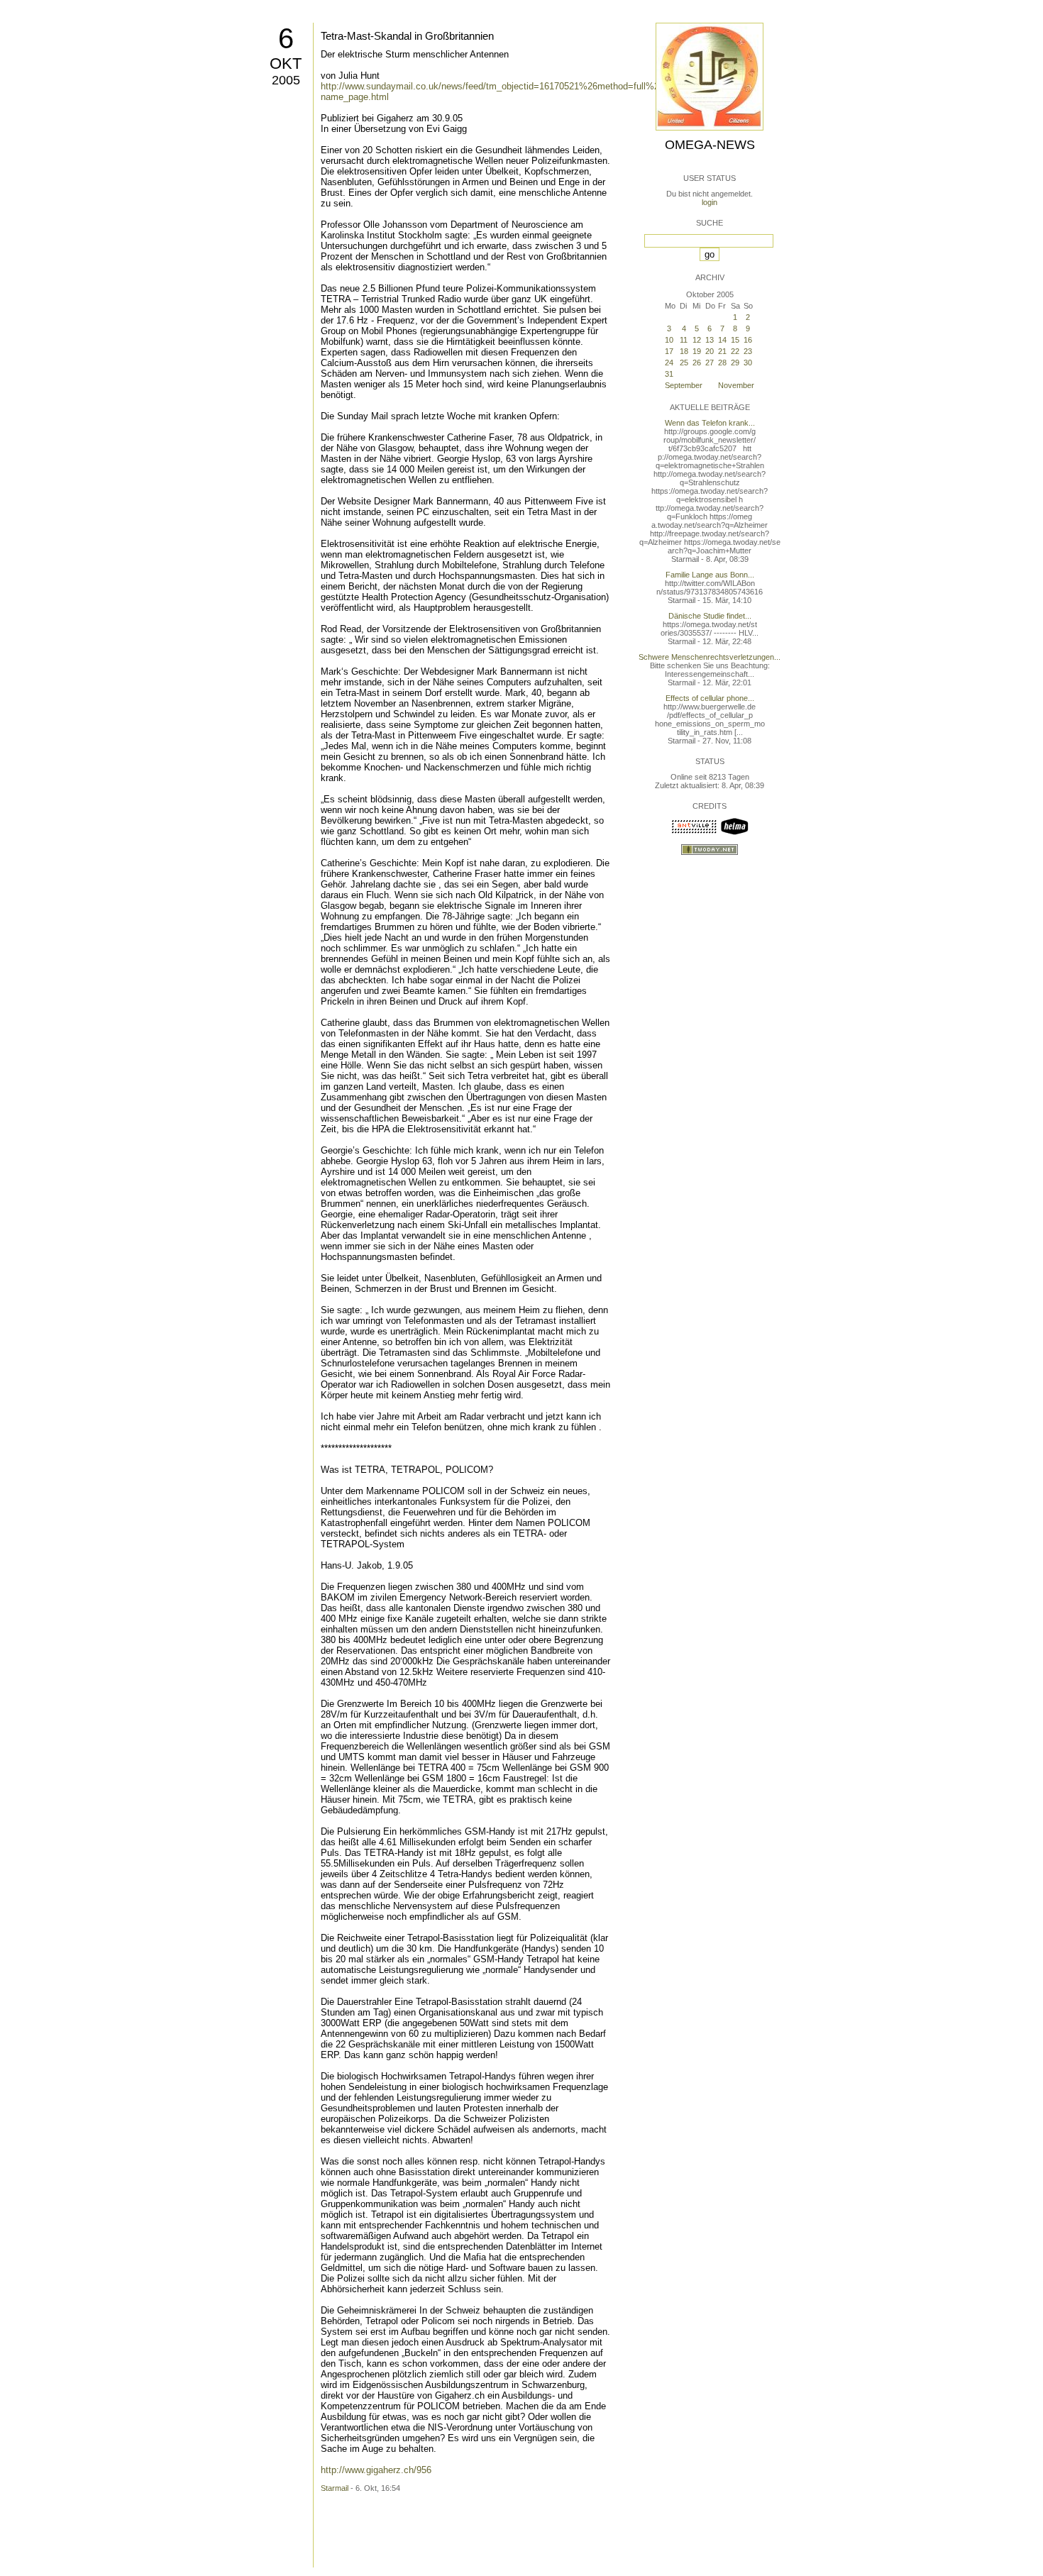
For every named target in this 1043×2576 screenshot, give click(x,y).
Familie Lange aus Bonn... (710, 575)
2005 (286, 80)
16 (748, 340)
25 (684, 363)
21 (722, 351)
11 (684, 340)
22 (735, 351)
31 (669, 374)
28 (722, 363)
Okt (286, 63)
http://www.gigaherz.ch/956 (376, 2470)
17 (669, 351)
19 (697, 351)
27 (710, 363)
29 (735, 363)
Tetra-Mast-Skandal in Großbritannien (407, 36)
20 (710, 351)
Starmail (335, 2488)
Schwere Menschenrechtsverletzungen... (710, 657)
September (684, 385)
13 (710, 340)
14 (722, 340)
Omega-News (710, 145)
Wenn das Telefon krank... (710, 423)
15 (735, 340)
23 (748, 351)
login (710, 202)
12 (697, 340)
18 (684, 351)
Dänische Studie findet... (710, 616)
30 (748, 363)
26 (697, 363)
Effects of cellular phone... (710, 698)
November (736, 385)
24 (669, 363)
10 (669, 340)
